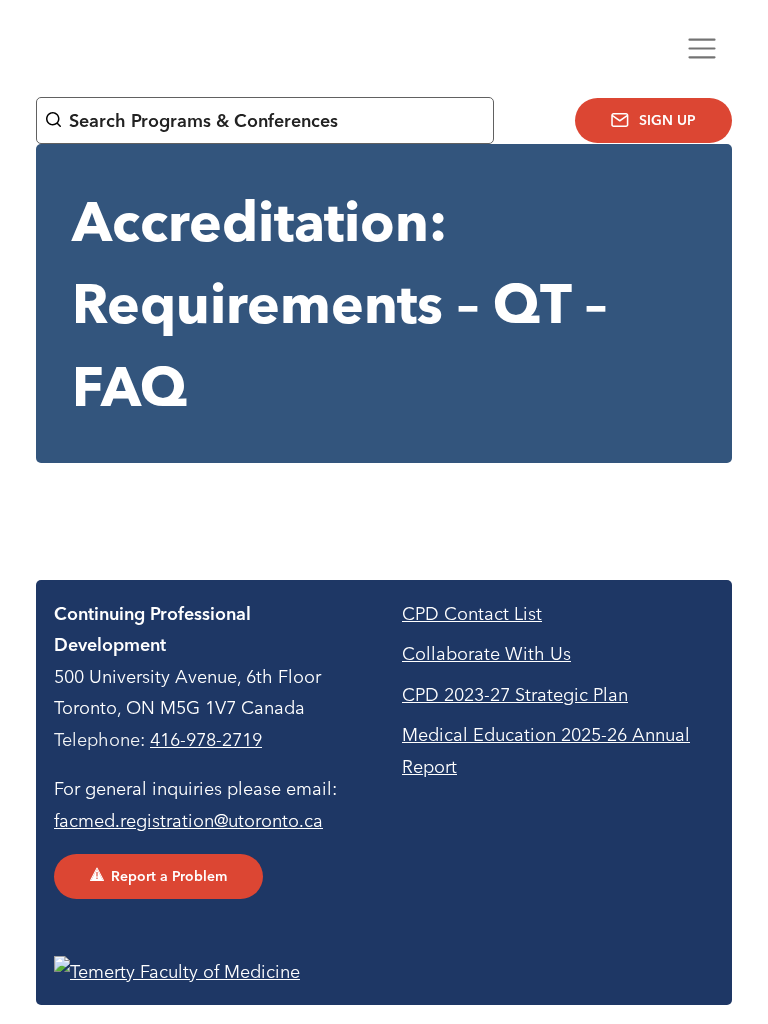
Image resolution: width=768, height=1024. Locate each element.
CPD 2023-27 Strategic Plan (515, 694)
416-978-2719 (206, 739)
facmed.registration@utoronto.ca (188, 820)
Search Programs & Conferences (203, 120)
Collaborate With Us (486, 653)
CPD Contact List (472, 613)
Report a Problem (169, 876)
